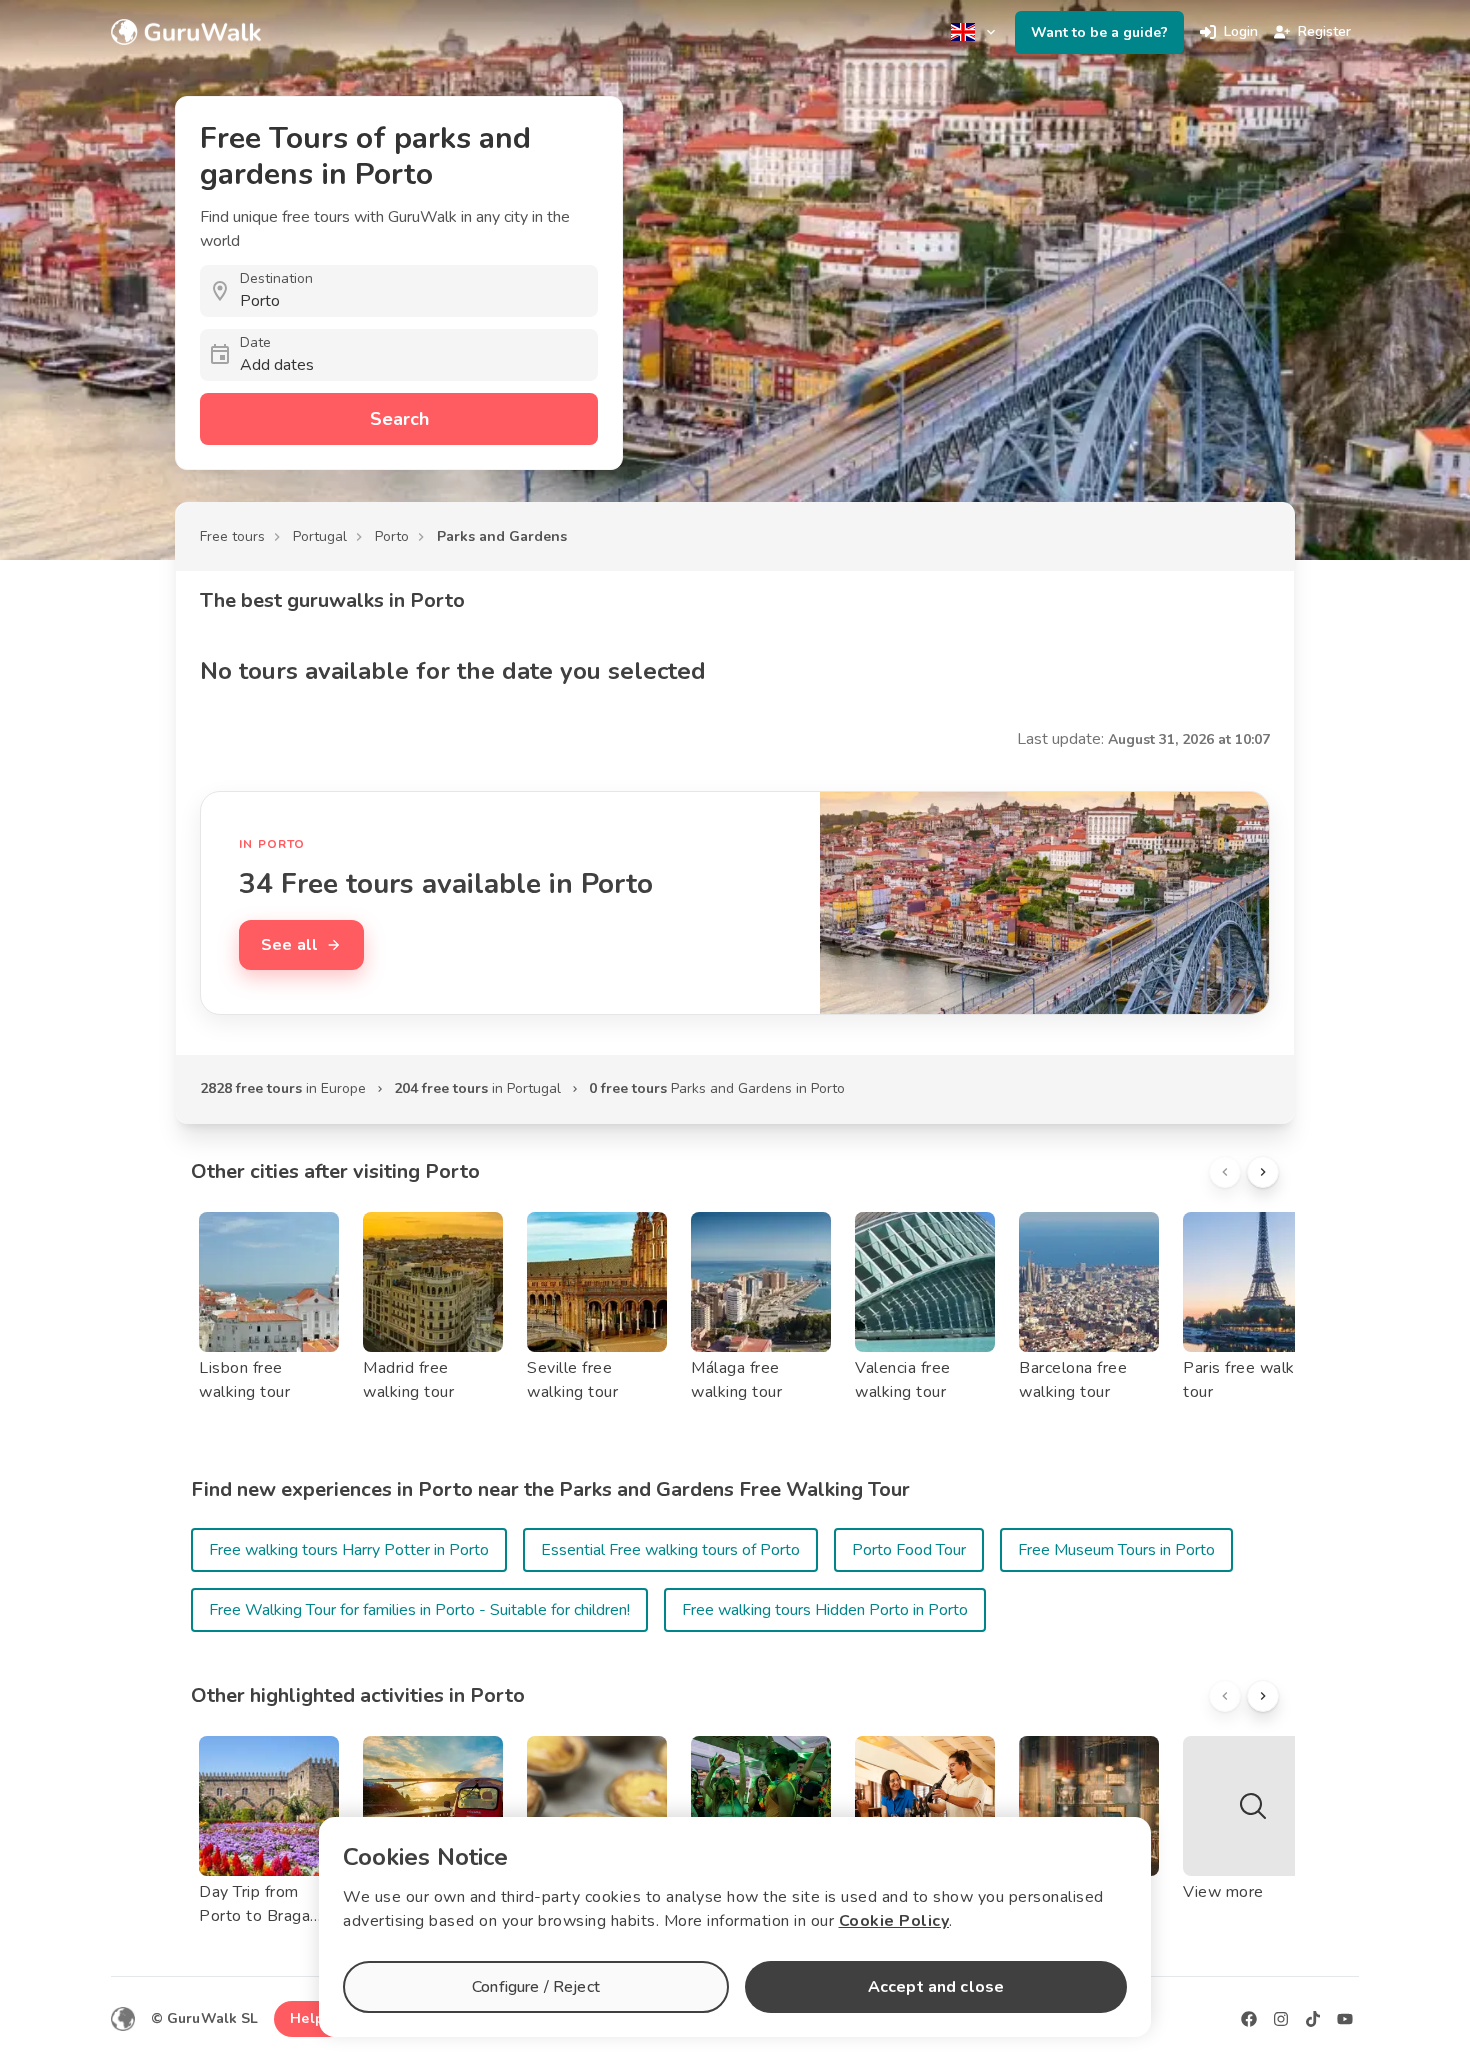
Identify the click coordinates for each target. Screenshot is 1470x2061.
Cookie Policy (894, 1921)
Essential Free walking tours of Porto (670, 1550)
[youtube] (1345, 2019)
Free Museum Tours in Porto (1116, 1550)
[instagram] (1281, 2019)
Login (1241, 31)
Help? (310, 2018)
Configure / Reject (536, 1987)
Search (399, 419)
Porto (392, 536)
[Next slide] (1263, 1172)
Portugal (320, 536)
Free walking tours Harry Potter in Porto (349, 1550)
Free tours (232, 536)
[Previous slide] (1225, 1172)
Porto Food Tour (909, 1550)
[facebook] (1249, 2019)
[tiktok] (1313, 2019)
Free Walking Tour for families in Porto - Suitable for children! (419, 1610)
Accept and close (936, 1987)
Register (1324, 31)
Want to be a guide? (1099, 32)
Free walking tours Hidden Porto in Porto (825, 1610)
